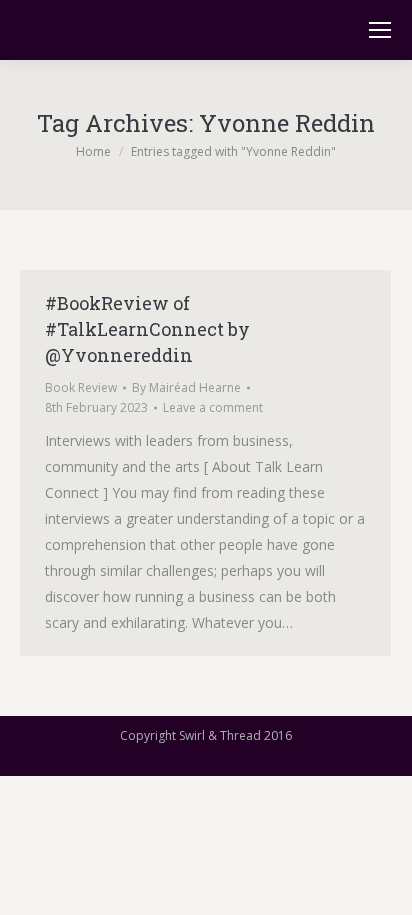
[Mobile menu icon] (380, 30)
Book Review (81, 387)
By (186, 387)
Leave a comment (213, 407)
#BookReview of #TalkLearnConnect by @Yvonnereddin (147, 329)
